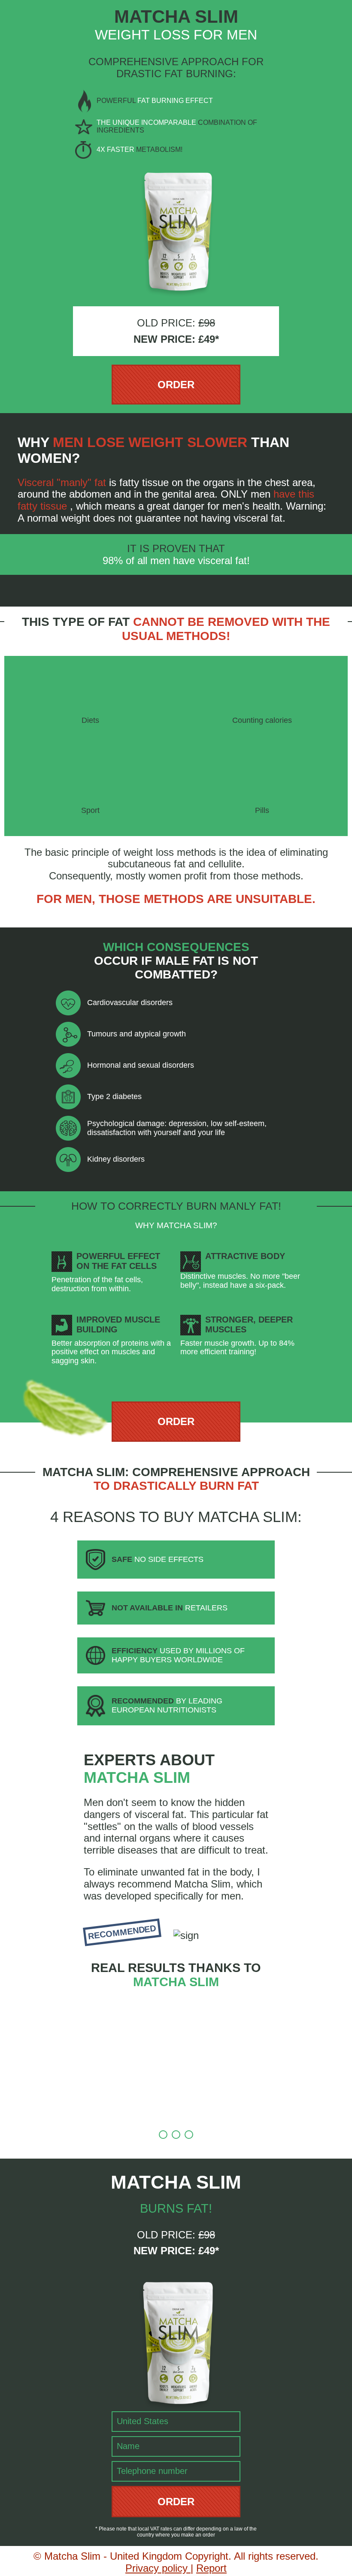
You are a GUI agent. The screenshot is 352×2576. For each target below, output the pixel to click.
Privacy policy (158, 2568)
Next (296, 2017)
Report (211, 2568)
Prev (56, 2017)
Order (176, 385)
